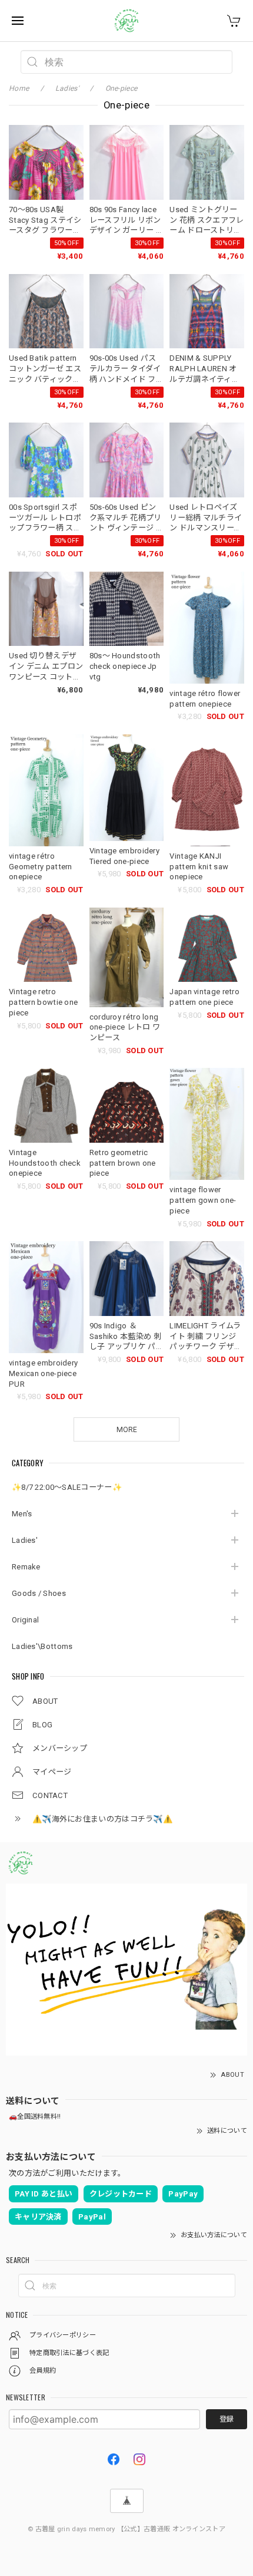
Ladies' (25, 1540)
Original (25, 1620)
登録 (227, 2419)
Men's (22, 1514)
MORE (127, 1430)
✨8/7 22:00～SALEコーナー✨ (67, 1487)
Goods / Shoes (39, 1593)
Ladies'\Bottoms (42, 1646)
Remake (26, 1567)
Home (19, 88)
